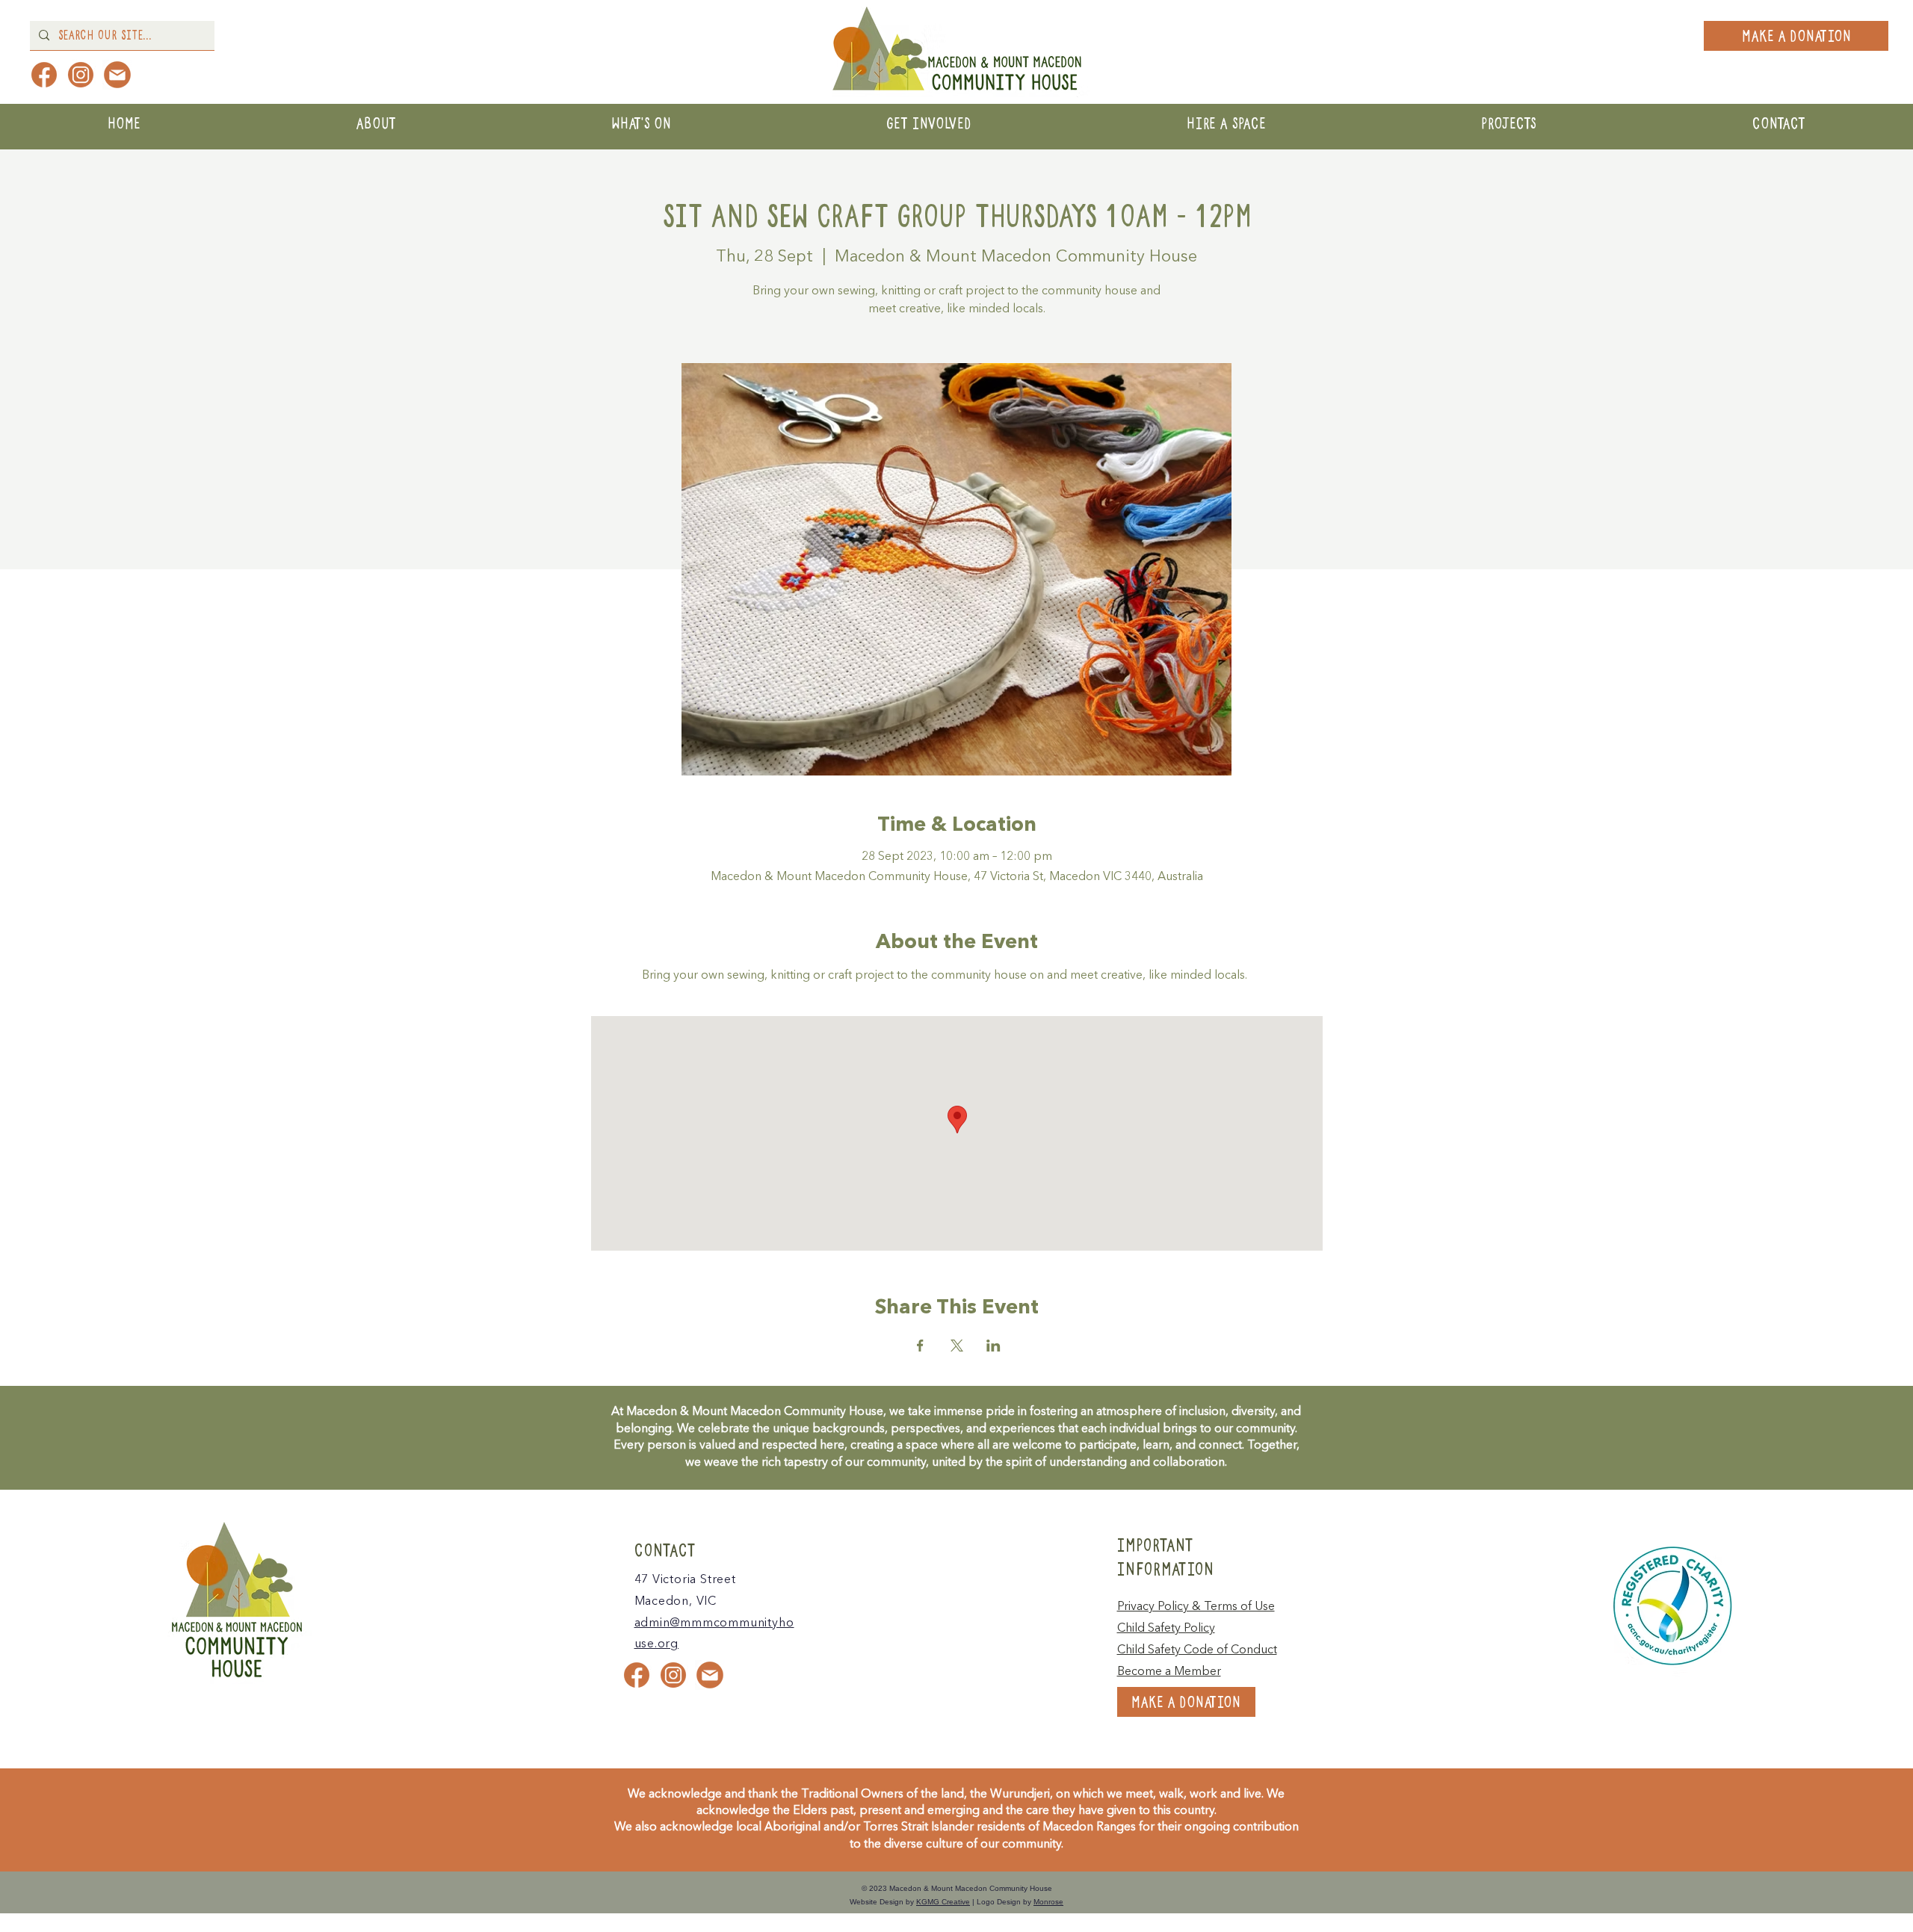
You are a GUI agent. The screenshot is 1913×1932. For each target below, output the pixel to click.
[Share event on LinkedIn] (993, 1346)
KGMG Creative (943, 1902)
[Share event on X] (957, 1346)
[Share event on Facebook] (920, 1346)
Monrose (1048, 1902)
